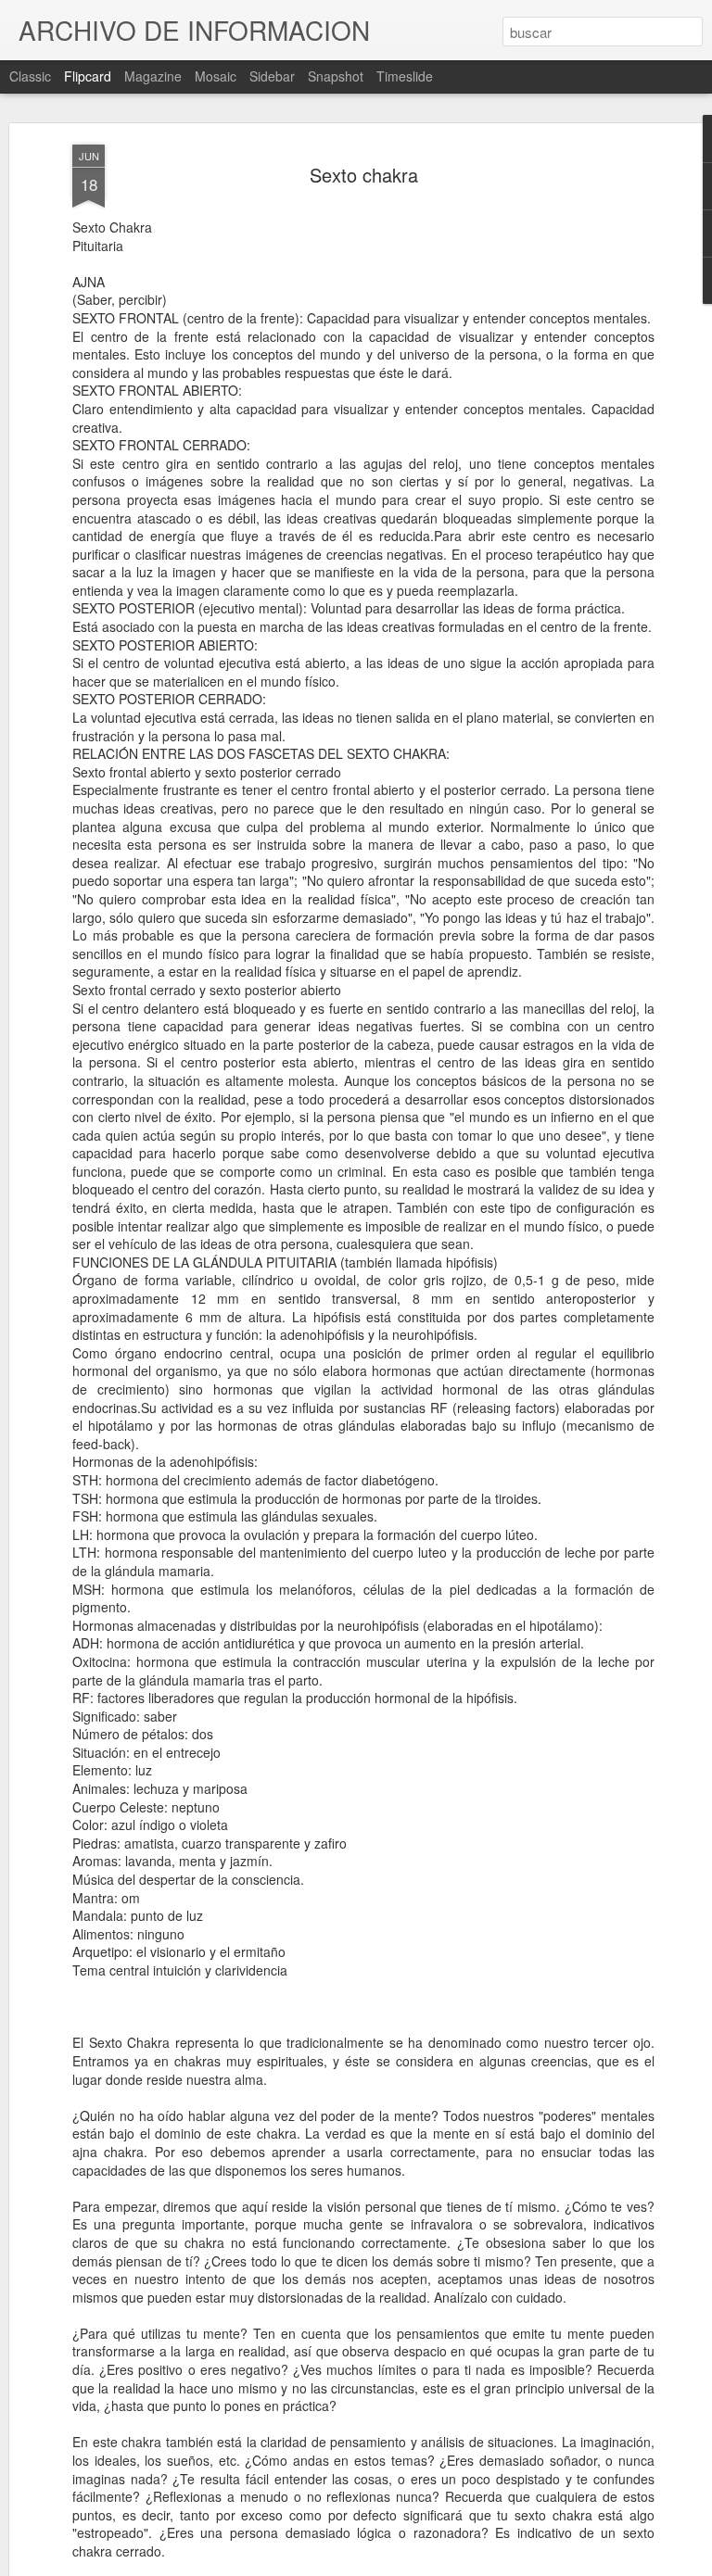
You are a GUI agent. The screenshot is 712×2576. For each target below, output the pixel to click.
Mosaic (216, 76)
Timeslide (405, 76)
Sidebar (272, 76)
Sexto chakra (364, 175)
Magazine (153, 76)
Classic (30, 76)
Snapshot (336, 76)
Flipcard (88, 76)
